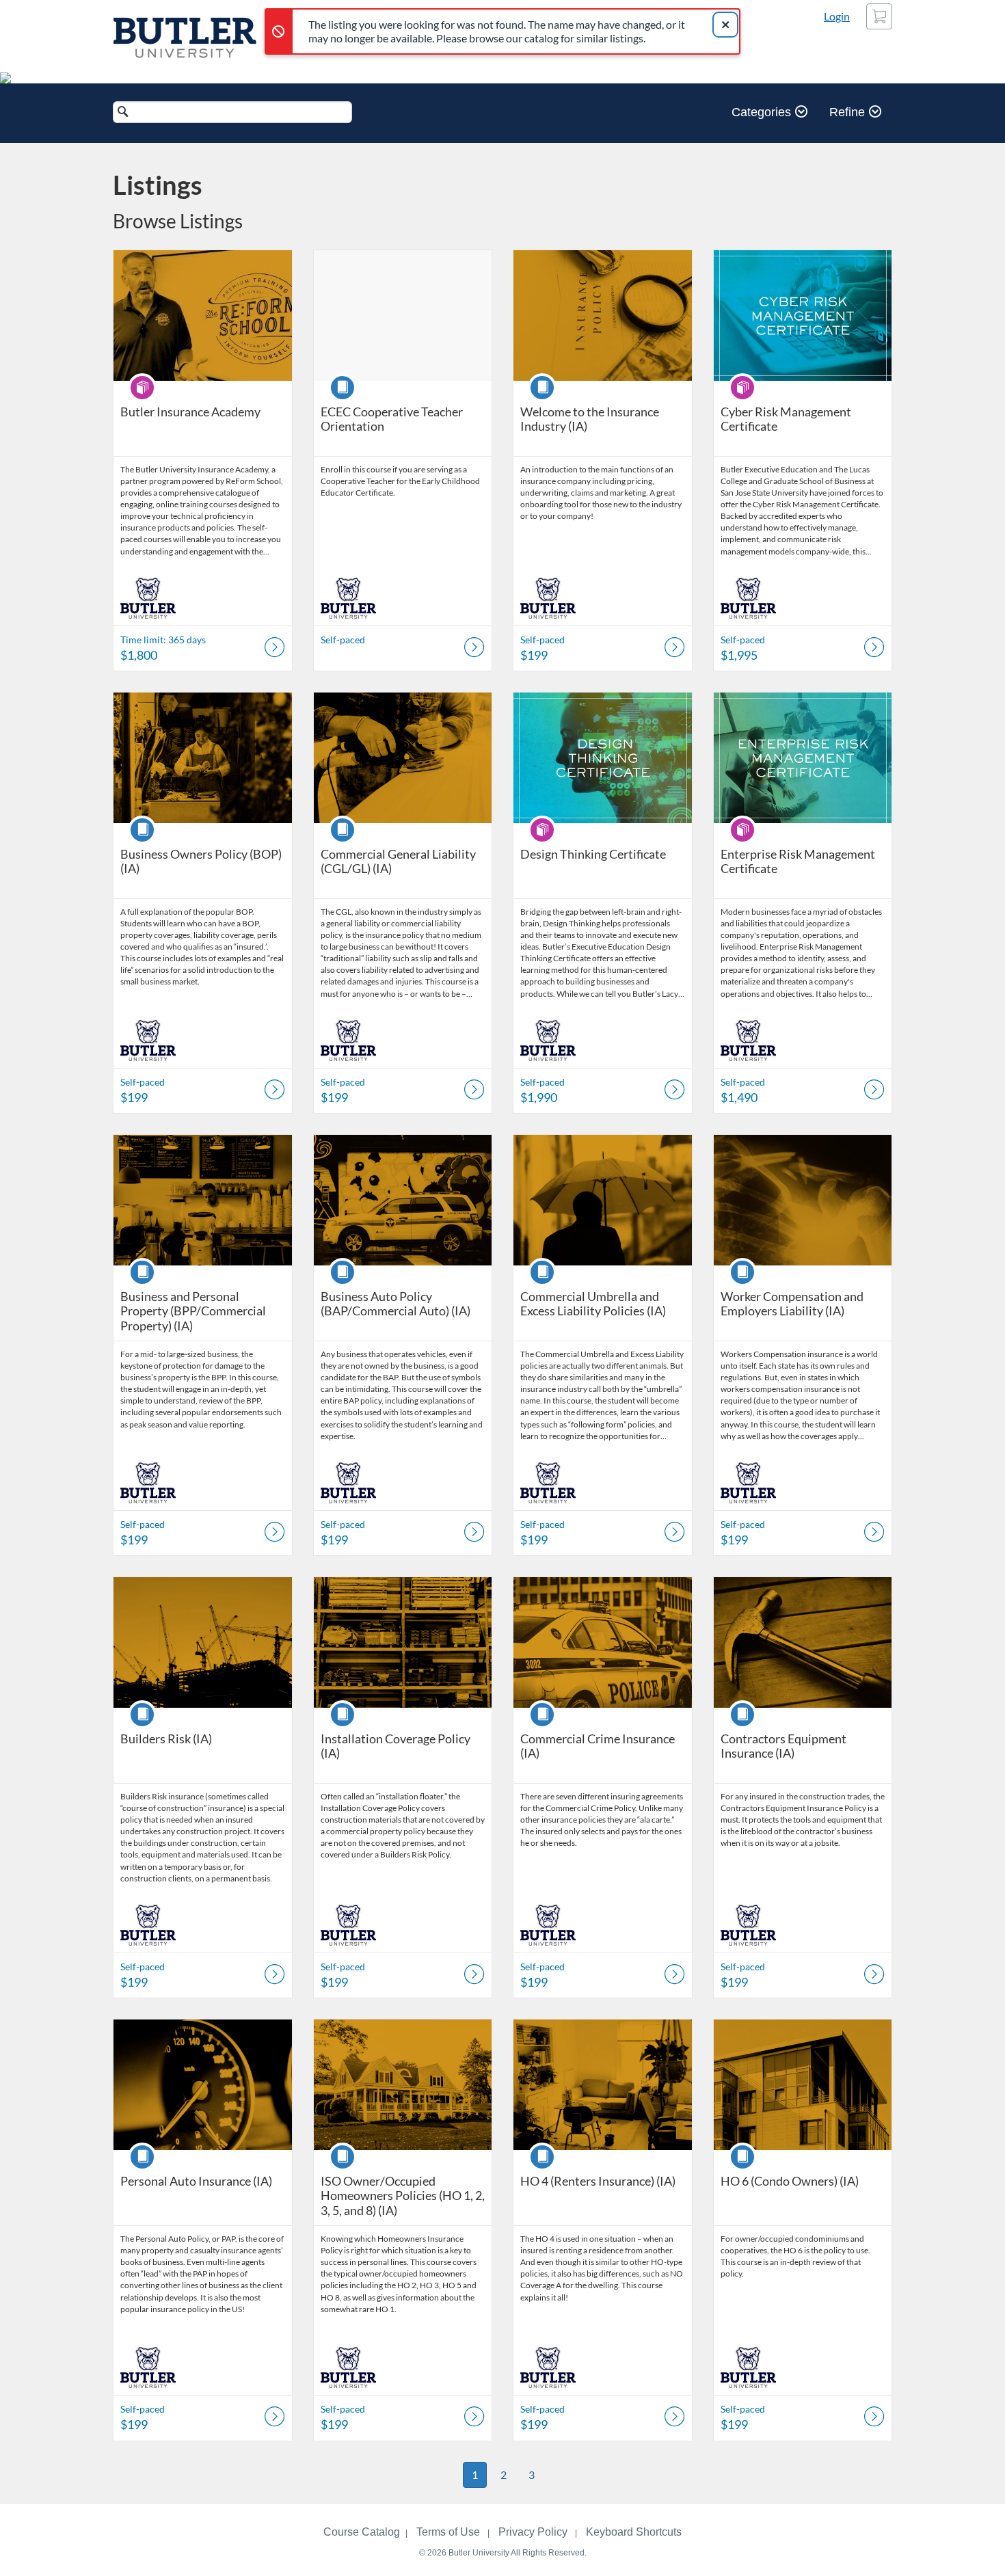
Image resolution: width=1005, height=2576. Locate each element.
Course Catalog (362, 2532)
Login (837, 16)
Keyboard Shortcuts (634, 2532)
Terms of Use (448, 2532)
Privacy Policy (533, 2532)
